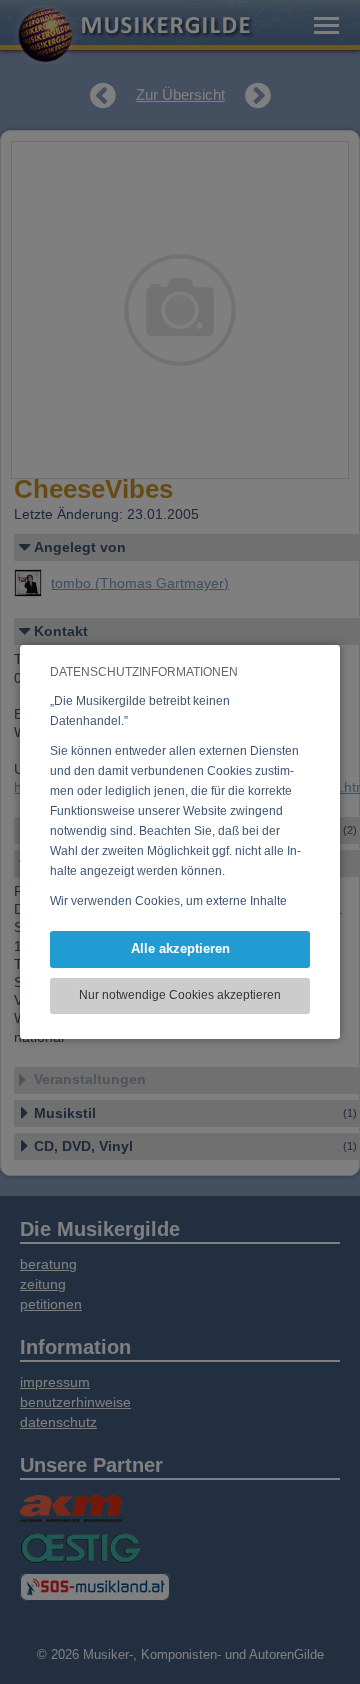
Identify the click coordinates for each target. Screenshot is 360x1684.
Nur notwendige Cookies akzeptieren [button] (180, 995)
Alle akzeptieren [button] (180, 948)
